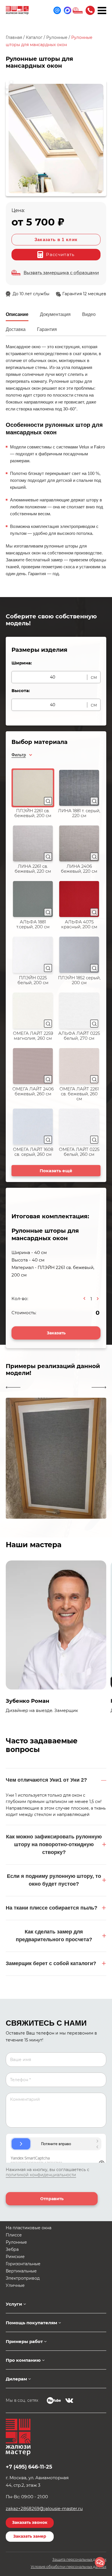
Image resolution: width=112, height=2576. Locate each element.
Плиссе (14, 2235)
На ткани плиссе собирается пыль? (52, 1908)
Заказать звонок (30, 2522)
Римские (15, 2257)
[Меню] (102, 10)
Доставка (16, 329)
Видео (89, 314)
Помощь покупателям (31, 2323)
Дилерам (16, 2379)
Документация (55, 314)
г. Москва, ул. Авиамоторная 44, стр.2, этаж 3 (37, 2481)
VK (69, 2401)
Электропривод (23, 2278)
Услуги (14, 2304)
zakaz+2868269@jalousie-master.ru (44, 2508)
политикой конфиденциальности (41, 2175)
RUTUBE (54, 2401)
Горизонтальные (23, 2264)
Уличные (15, 2285)
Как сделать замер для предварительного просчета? (54, 1936)
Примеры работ (24, 2341)
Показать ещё (56, 1171)
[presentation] (13, 1387)
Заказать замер (30, 2536)
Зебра (12, 2249)
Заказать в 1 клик (56, 239)
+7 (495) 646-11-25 (90, 10)
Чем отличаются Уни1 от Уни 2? (46, 1780)
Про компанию (23, 2360)
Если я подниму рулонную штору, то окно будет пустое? (54, 1880)
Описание (17, 314)
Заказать (56, 1333)
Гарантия (47, 329)
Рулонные (16, 2242)
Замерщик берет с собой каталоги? (51, 1963)
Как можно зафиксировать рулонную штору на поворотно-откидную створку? (54, 1844)
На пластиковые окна (29, 2228)
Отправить (52, 2199)
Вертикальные (21, 2271)
